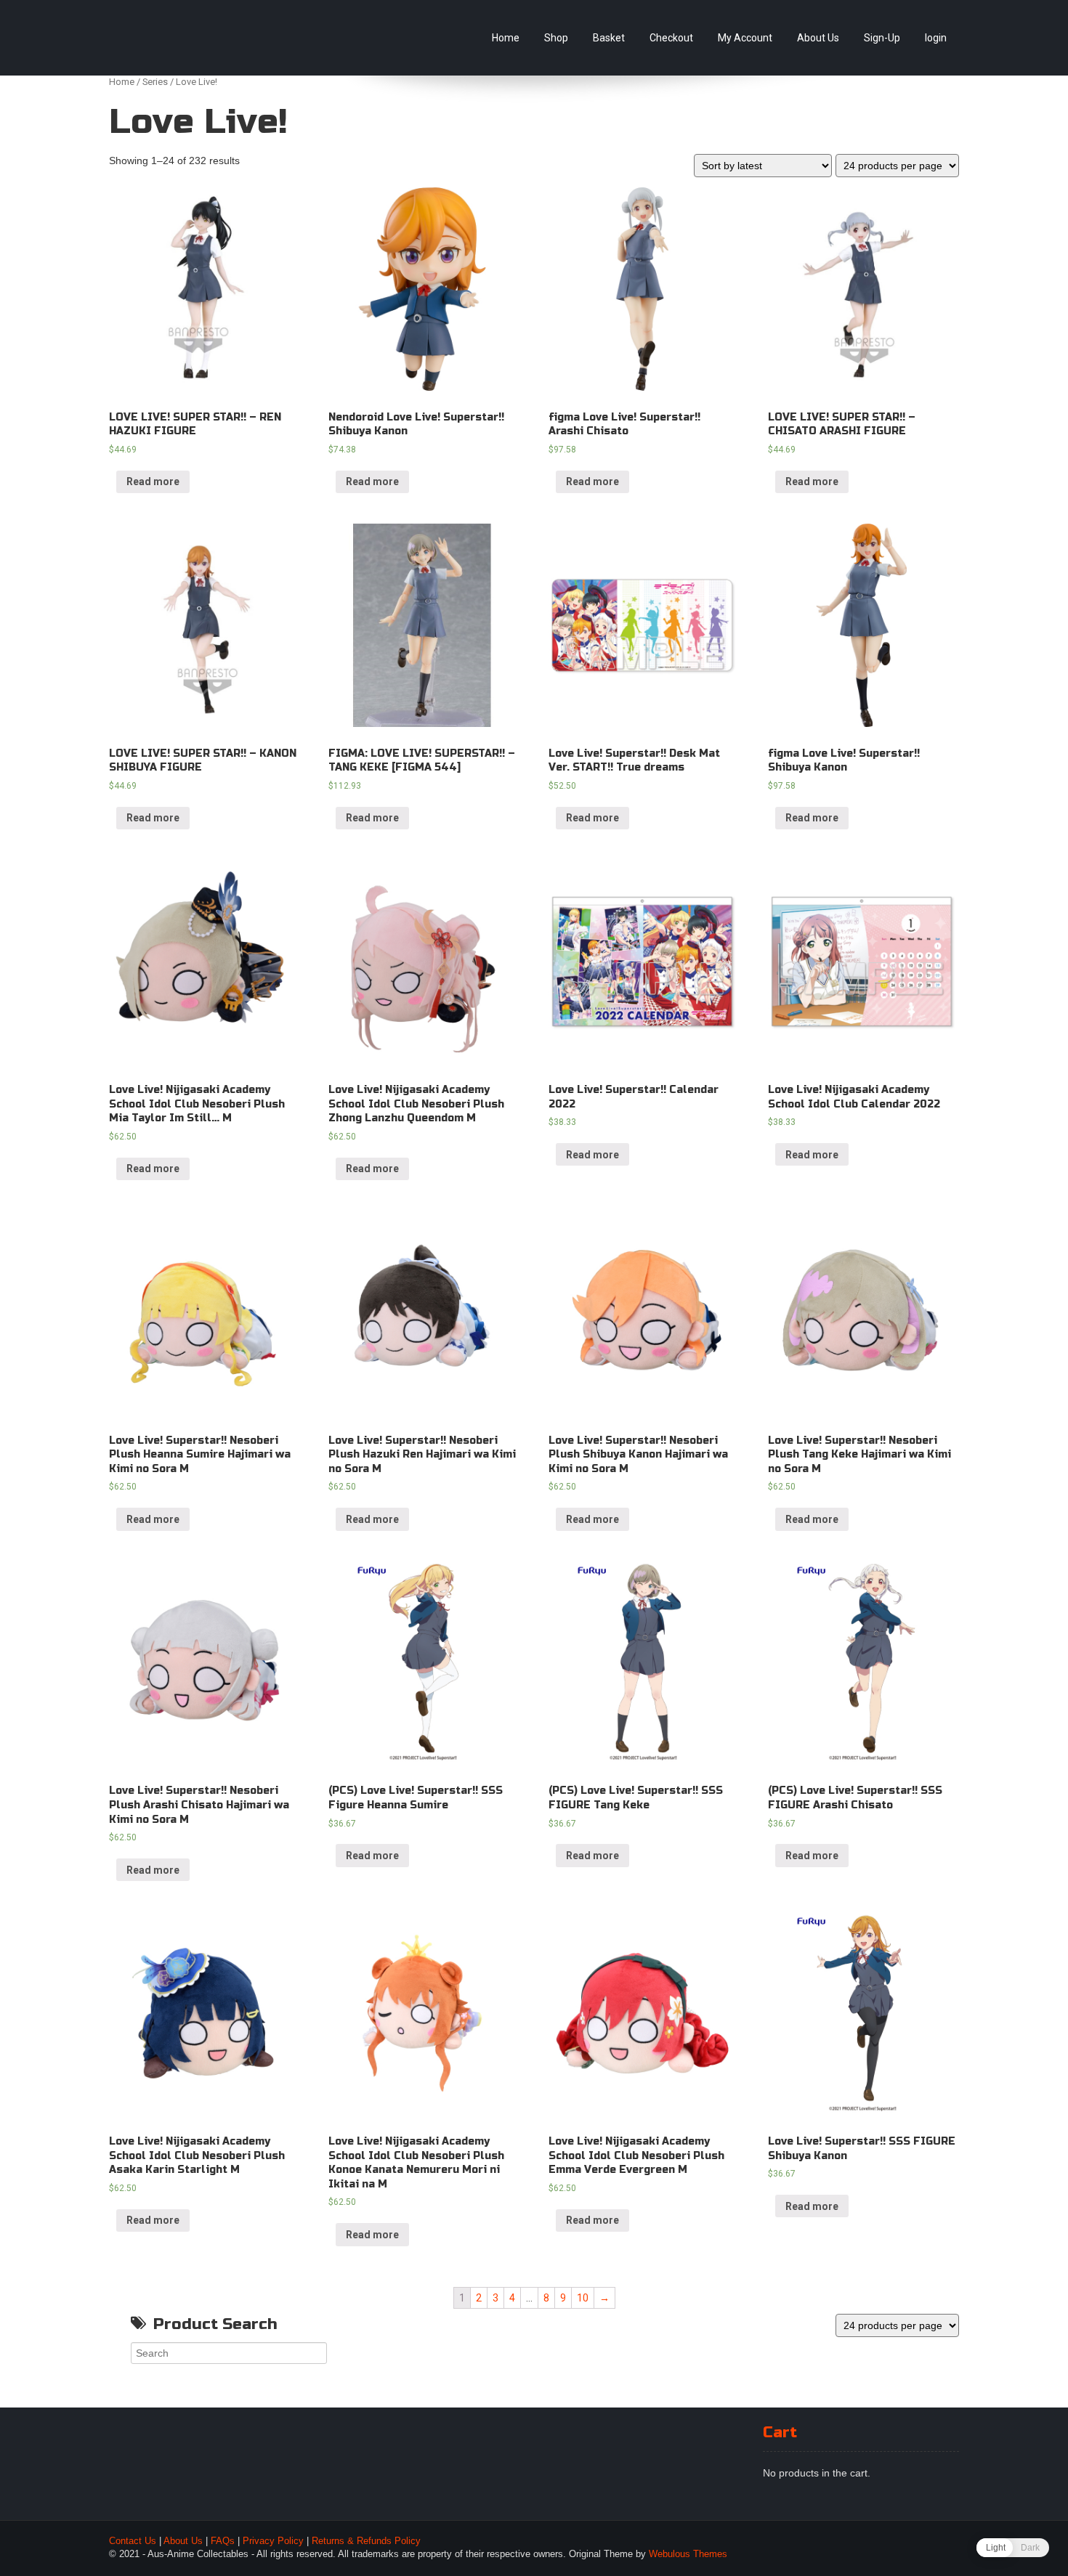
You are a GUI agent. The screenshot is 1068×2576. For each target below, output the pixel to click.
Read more (153, 482)
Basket (609, 38)
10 (583, 2298)
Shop (556, 38)
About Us (818, 38)
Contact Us (133, 2541)
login (936, 38)
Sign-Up (882, 38)
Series (155, 82)
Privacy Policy (273, 2541)
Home (506, 38)
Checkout (671, 38)
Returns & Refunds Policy (366, 2541)
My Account (745, 38)
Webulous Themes (688, 2554)
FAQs (223, 2541)
